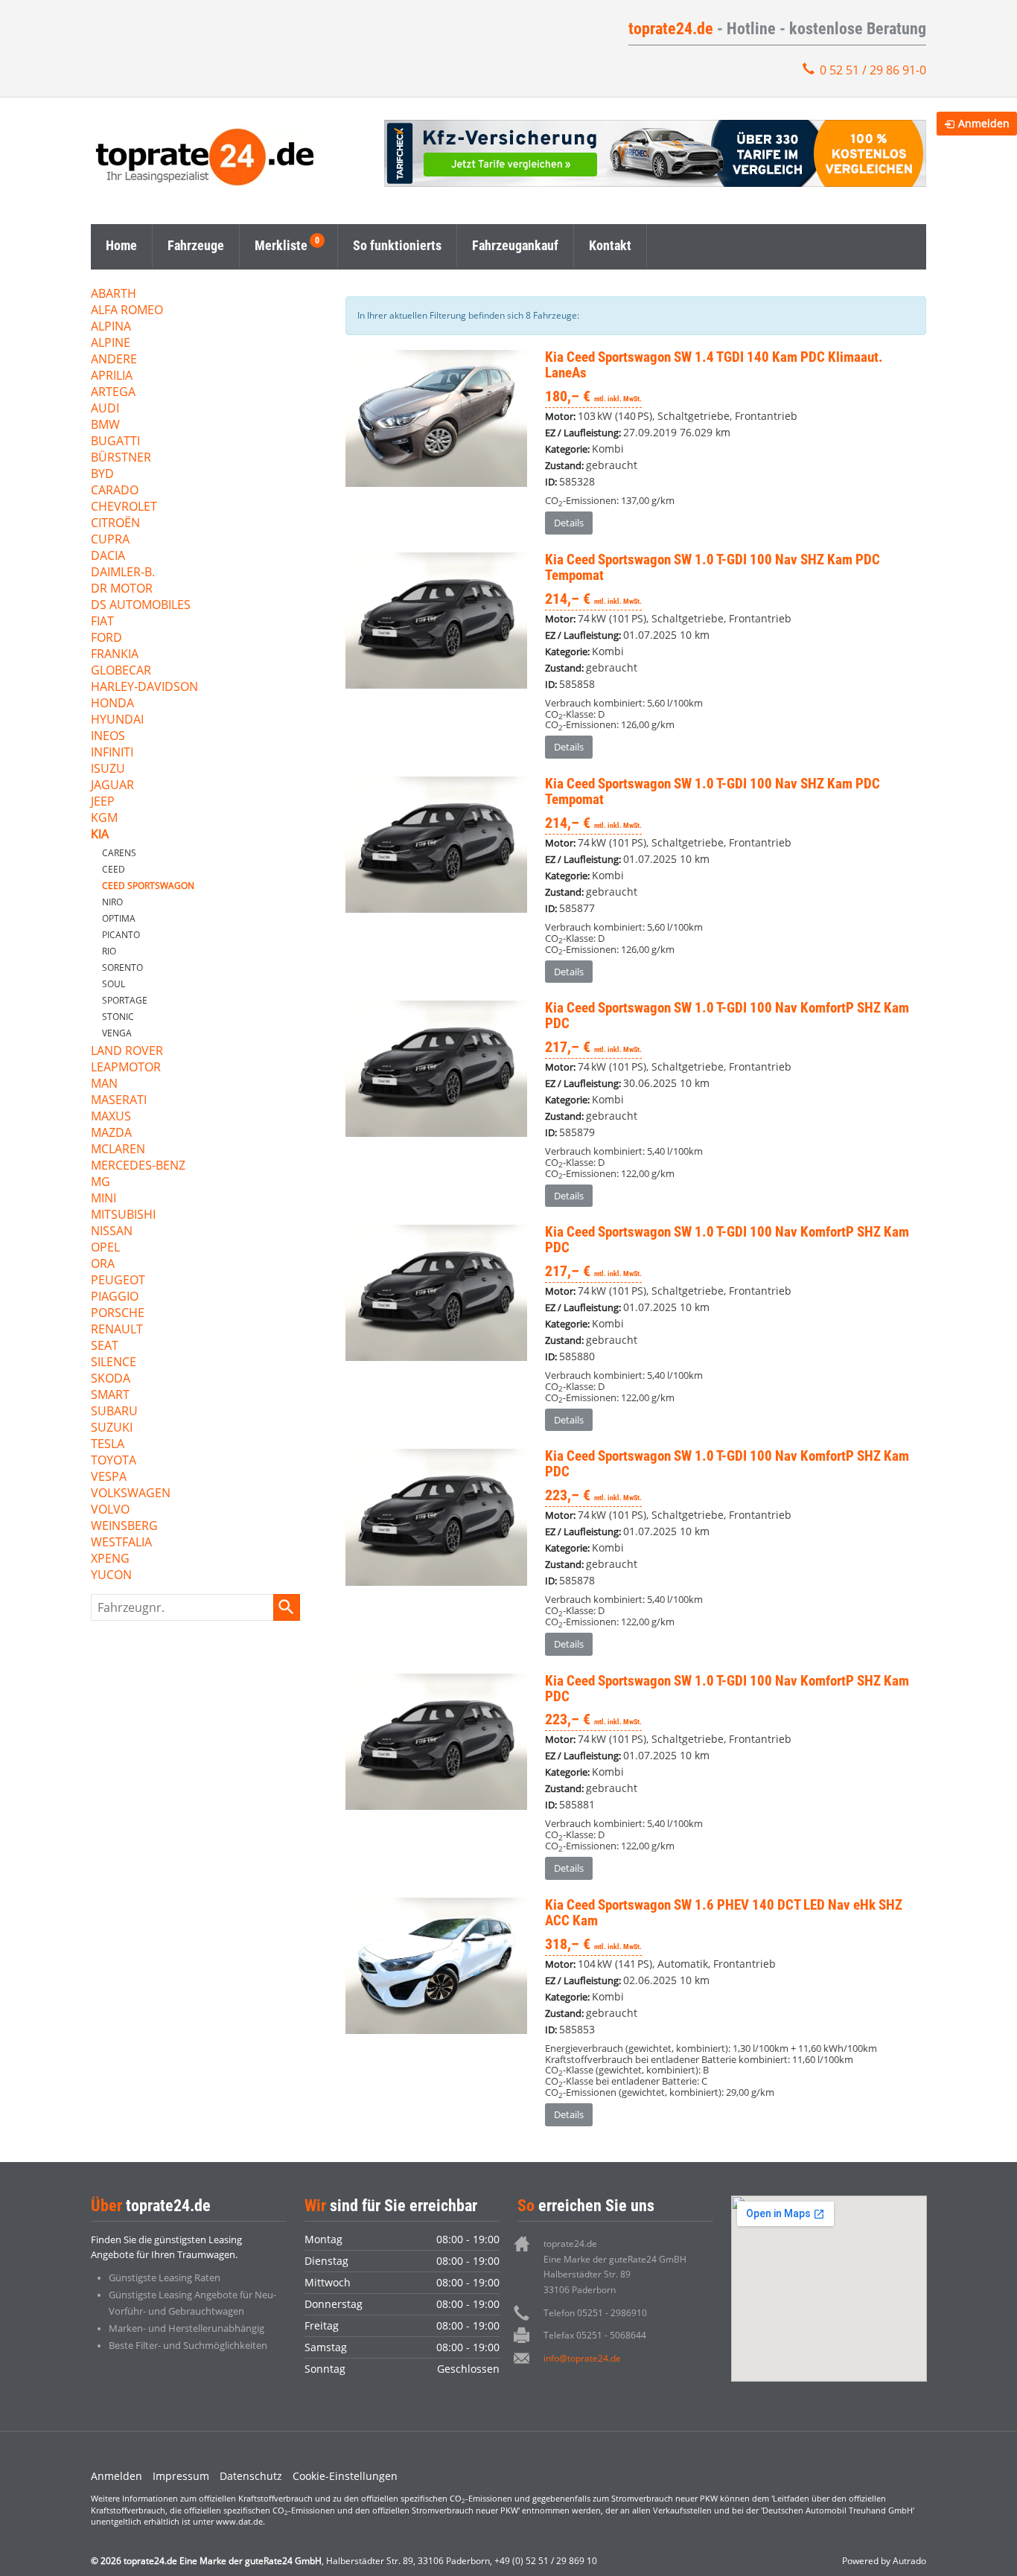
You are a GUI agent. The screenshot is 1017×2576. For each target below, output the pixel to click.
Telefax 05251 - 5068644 (595, 2335)
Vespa (109, 1477)
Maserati (119, 1101)
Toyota (114, 1461)
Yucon (111, 1576)
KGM (104, 819)
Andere (114, 360)
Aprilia (112, 376)
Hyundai (117, 720)
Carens (119, 853)
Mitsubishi (123, 1215)
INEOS (108, 737)
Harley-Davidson (144, 688)
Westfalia (121, 1543)
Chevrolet (124, 507)
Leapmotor (126, 1068)
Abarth (114, 294)
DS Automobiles (141, 606)
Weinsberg (124, 1527)
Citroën (115, 524)
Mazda (111, 1134)
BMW (105, 425)
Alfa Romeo (127, 311)
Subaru (114, 1412)
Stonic (118, 1017)
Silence (114, 1363)
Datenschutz (251, 2476)
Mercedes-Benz (138, 1166)
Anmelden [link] (984, 123)
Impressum (181, 2476)
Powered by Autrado (884, 2561)
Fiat (102, 622)
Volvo (110, 1510)
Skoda (111, 1379)
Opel (105, 1248)
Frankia (115, 655)
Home (121, 245)
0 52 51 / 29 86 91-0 (873, 70)
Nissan (112, 1232)
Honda (112, 704)
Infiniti (112, 753)
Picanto (121, 935)
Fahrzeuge (196, 245)
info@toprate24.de (582, 2358)
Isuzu (108, 769)
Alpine (111, 344)
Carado (115, 491)
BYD (102, 475)
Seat (105, 1346)
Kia (100, 835)
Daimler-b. (123, 573)
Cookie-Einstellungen (345, 2476)
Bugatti (115, 442)
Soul (114, 984)
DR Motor (122, 589)
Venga (117, 1033)
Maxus (111, 1117)
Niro (112, 902)
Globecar (121, 671)
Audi (105, 409)
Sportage (125, 1000)
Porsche (118, 1314)
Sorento (122, 967)
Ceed (114, 869)
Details (569, 523)
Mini (103, 1199)
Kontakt (610, 245)
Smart (110, 1396)
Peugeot (118, 1281)
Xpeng (110, 1559)
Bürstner (121, 458)
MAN (104, 1084)
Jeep (103, 802)
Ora (103, 1265)
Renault (117, 1330)
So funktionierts (397, 245)
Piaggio (115, 1297)
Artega (113, 393)
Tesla (108, 1445)
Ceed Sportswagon (148, 886)
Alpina (111, 327)
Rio (109, 951)
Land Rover (127, 1052)
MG (101, 1183)
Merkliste (281, 245)
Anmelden (117, 2476)
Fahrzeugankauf (515, 245)
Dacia (108, 557)
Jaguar (112, 786)
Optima (119, 918)
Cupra (110, 540)
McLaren (118, 1150)
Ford (106, 638)
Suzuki (112, 1428)
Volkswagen (131, 1494)
